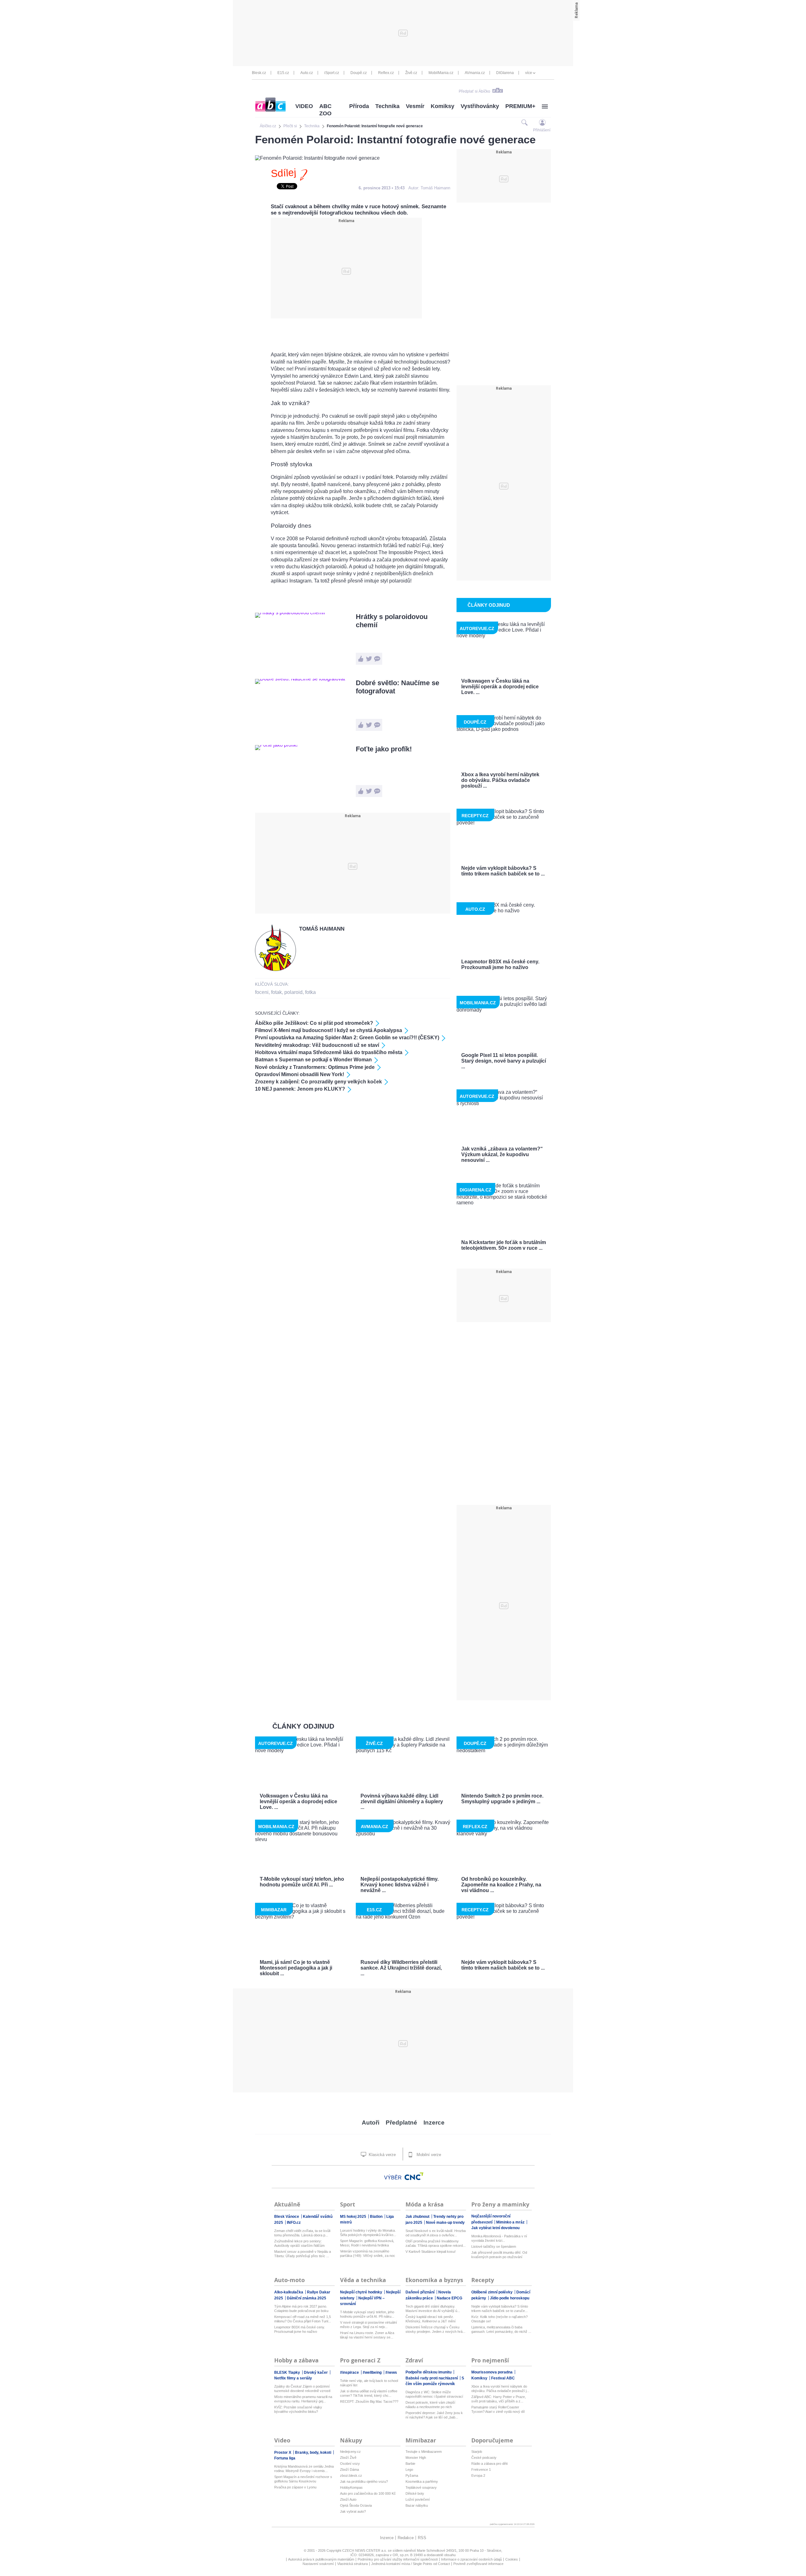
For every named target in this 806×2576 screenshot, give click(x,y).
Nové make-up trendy (445, 2223)
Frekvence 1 (481, 2470)
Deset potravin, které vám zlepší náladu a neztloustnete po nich (430, 2405)
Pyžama (412, 2476)
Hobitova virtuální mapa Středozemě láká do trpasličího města (329, 1052)
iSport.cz (332, 73)
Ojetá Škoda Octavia (356, 2505)
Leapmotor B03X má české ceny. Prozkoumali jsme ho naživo (300, 2329)
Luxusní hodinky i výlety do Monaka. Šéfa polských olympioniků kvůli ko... (368, 2233)
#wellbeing (373, 2372)
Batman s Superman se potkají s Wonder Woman (313, 1060)
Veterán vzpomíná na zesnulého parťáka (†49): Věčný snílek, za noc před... (368, 2254)
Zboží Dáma (349, 2470)
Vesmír (415, 106)
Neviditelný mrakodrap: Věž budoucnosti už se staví (317, 1045)
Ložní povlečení (418, 2499)
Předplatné (401, 2123)
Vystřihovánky (480, 106)
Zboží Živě (348, 2458)
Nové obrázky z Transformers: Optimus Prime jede (315, 1067)
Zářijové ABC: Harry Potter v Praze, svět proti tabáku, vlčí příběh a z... (499, 2399)
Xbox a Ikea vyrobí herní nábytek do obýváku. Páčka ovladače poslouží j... (500, 2389)
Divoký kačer (316, 2372)
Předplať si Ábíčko (474, 91)
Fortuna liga (285, 2458)
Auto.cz (307, 73)
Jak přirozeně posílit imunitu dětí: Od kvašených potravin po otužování (499, 2255)
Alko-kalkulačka (289, 2292)
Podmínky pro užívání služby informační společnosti (398, 2559)
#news (391, 2372)
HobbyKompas (351, 2487)
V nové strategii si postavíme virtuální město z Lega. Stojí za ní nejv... (369, 2325)
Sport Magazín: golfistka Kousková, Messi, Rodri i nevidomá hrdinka (367, 2243)
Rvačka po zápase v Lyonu (295, 2487)
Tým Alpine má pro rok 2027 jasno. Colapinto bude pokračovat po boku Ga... (301, 2309)
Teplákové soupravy (421, 2487)
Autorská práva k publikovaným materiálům (321, 2559)
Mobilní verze (428, 2155)
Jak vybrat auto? (353, 2511)
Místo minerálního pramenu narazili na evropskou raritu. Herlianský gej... (303, 2399)
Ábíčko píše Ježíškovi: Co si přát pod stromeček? (314, 1023)
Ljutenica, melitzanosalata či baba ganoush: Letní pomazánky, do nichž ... (501, 2329)
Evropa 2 (478, 2476)
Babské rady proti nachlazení (432, 2378)
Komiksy (443, 106)
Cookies (512, 2559)
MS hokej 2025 (354, 2217)
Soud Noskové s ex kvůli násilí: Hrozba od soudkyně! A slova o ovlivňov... (436, 2233)
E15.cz (283, 73)
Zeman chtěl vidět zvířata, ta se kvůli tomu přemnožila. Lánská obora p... (302, 2233)
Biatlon (377, 2217)
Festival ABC (503, 2378)
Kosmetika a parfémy (422, 2481)
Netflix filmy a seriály (293, 2378)
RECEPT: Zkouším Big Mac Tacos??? (369, 2401)
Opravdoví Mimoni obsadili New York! (300, 1074)
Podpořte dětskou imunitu (429, 2372)
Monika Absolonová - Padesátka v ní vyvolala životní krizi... (499, 2238)
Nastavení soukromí (318, 2564)
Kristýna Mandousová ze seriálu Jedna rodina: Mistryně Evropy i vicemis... (304, 2469)
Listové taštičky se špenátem (494, 2246)
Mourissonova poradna (492, 2372)
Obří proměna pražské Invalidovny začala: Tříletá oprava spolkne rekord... (436, 2243)
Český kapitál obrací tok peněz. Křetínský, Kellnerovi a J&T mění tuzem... (431, 2319)
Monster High (416, 2458)
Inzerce (434, 2123)
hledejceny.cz (350, 2452)
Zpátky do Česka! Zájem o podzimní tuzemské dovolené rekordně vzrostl (302, 2389)
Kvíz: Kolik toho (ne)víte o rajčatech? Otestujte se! (499, 2319)
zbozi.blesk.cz (351, 2476)
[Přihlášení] (542, 122)
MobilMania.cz (441, 73)
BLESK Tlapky (288, 2372)
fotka (310, 992)
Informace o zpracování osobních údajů (471, 2559)
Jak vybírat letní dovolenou (495, 2228)
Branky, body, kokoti (314, 2453)
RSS (422, 2538)
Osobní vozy (350, 2464)
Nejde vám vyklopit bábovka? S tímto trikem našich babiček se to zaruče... (500, 2309)
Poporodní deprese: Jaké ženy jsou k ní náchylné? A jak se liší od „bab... (434, 2415)
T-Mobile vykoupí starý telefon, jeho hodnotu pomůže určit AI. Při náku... (367, 2314)
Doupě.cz (359, 73)
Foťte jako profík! (384, 749)
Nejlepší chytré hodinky (362, 2292)
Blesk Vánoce (287, 2217)
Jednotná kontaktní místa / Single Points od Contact (411, 2564)
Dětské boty (415, 2493)
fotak (276, 992)
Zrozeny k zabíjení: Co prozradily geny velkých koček (318, 1082)
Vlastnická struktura (352, 2564)
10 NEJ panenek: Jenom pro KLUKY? (300, 1089)
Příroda (359, 106)
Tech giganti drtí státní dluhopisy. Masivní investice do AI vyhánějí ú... (433, 2309)
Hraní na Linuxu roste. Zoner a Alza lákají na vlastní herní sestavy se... (367, 2335)
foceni (262, 992)
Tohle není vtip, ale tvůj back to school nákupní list (369, 2383)
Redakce (406, 2538)
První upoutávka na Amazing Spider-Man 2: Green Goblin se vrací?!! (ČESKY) (347, 1038)
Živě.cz (411, 73)
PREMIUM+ (520, 106)
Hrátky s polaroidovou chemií (392, 621)
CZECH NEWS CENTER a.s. (365, 2550)
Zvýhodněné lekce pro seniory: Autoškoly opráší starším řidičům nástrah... (299, 2243)
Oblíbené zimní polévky (492, 2292)
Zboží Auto (348, 2499)
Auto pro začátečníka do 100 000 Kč (368, 2493)
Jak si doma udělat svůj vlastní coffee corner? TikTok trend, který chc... (369, 2393)
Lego (409, 2470)
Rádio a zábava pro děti (489, 2464)
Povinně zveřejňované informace (478, 2564)
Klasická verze (382, 2155)
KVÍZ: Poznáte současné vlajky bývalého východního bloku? (298, 2409)
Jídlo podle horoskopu (510, 2298)
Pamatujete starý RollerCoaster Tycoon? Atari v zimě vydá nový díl (498, 2409)
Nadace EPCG (449, 2298)
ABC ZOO (325, 110)
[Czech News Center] (414, 2176)
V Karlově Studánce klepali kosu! (431, 2252)
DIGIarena (505, 73)
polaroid (293, 992)
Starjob (477, 2452)
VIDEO (304, 106)
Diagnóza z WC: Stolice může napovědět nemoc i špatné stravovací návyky (434, 2394)
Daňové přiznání (420, 2292)
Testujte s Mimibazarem (424, 2452)
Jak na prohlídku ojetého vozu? (364, 2481)
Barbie (410, 2464)
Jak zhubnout (418, 2217)
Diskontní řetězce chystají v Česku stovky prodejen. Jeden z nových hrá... (435, 2329)
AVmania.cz (475, 73)
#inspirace (350, 2372)
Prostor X (283, 2453)
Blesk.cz (259, 73)
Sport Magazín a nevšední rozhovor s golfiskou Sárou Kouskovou (303, 2479)
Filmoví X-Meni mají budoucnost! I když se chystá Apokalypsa (329, 1030)
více (529, 73)
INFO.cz (294, 2223)
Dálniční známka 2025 (307, 2298)
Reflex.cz (386, 73)
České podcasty (484, 2458)
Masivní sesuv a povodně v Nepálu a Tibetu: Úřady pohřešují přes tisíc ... (303, 2254)
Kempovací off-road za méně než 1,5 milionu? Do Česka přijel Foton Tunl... (303, 2319)
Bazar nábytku (417, 2505)
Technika (387, 106)
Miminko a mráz (511, 2222)
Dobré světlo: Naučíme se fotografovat (397, 687)
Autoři (371, 2123)
